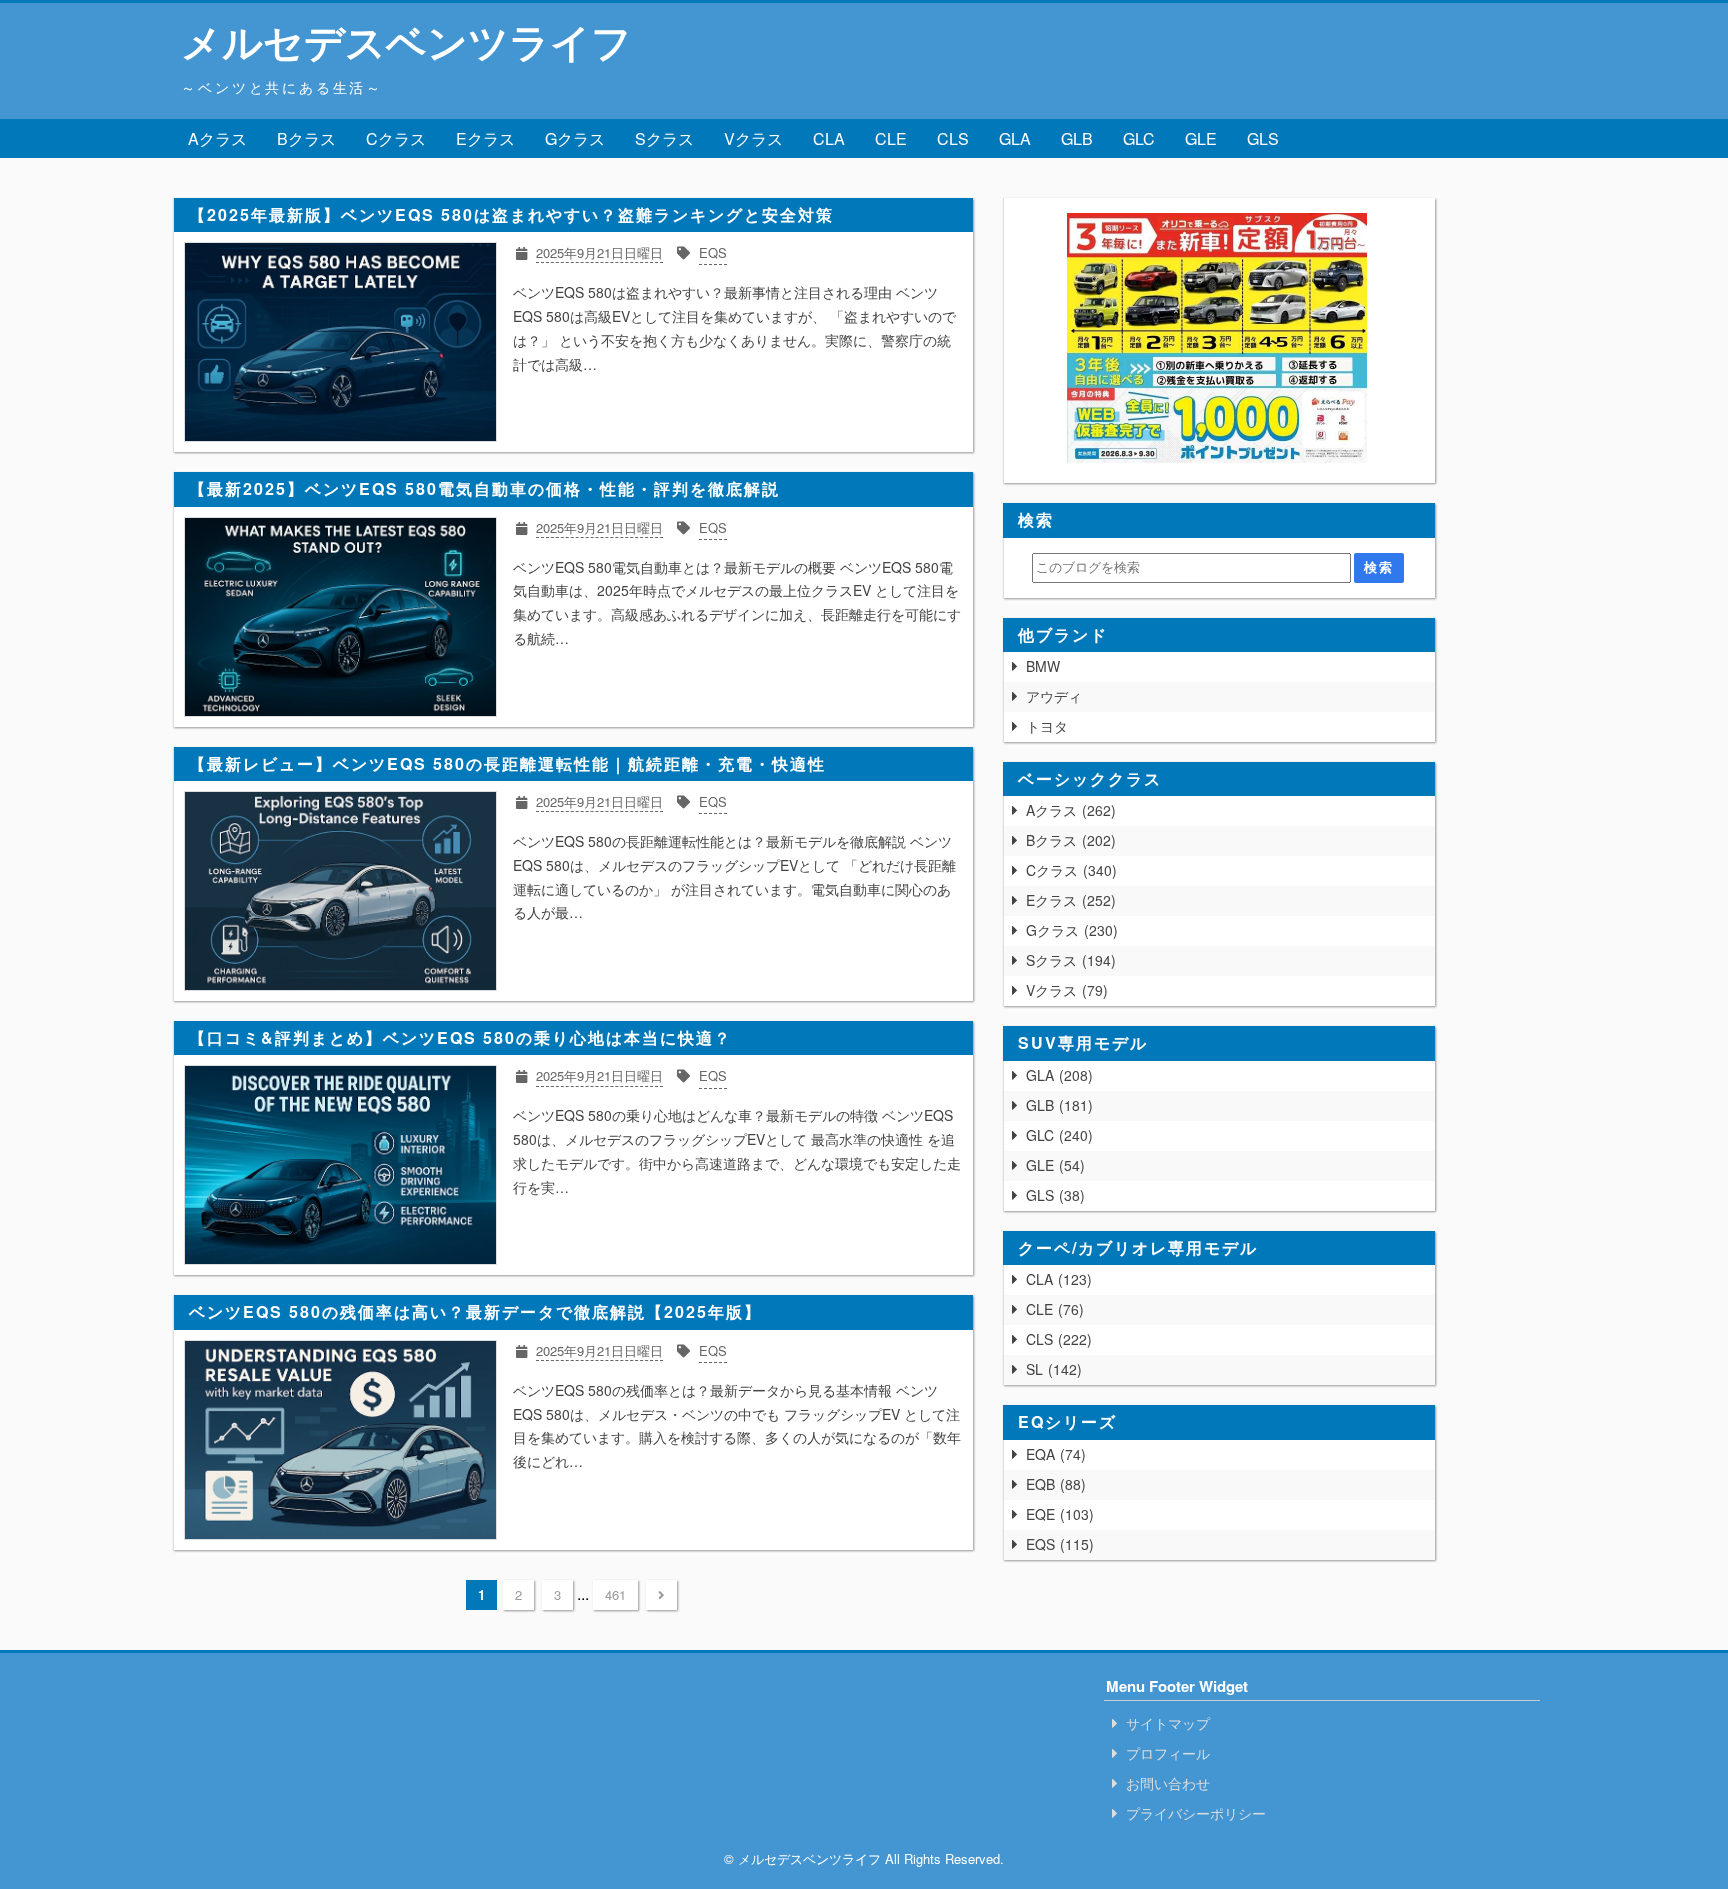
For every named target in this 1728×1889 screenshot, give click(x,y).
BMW (1043, 666)
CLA (829, 138)
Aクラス (217, 138)
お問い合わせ (1168, 1783)
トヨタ (1047, 726)
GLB (1077, 138)
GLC (1139, 138)
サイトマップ (1168, 1723)
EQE (1057, 1514)
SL (1051, 1369)
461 (615, 1594)
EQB (1053, 1484)
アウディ (1054, 696)
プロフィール (1168, 1753)
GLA (1015, 138)
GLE (1201, 138)
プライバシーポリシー (1196, 1813)
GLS (1263, 138)
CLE (891, 138)
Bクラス (306, 138)
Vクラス (753, 138)
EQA (1053, 1454)
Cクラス (396, 138)
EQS (1057, 1544)
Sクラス (664, 138)
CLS (953, 138)
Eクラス (485, 138)
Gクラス (575, 138)
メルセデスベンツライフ (406, 40)
